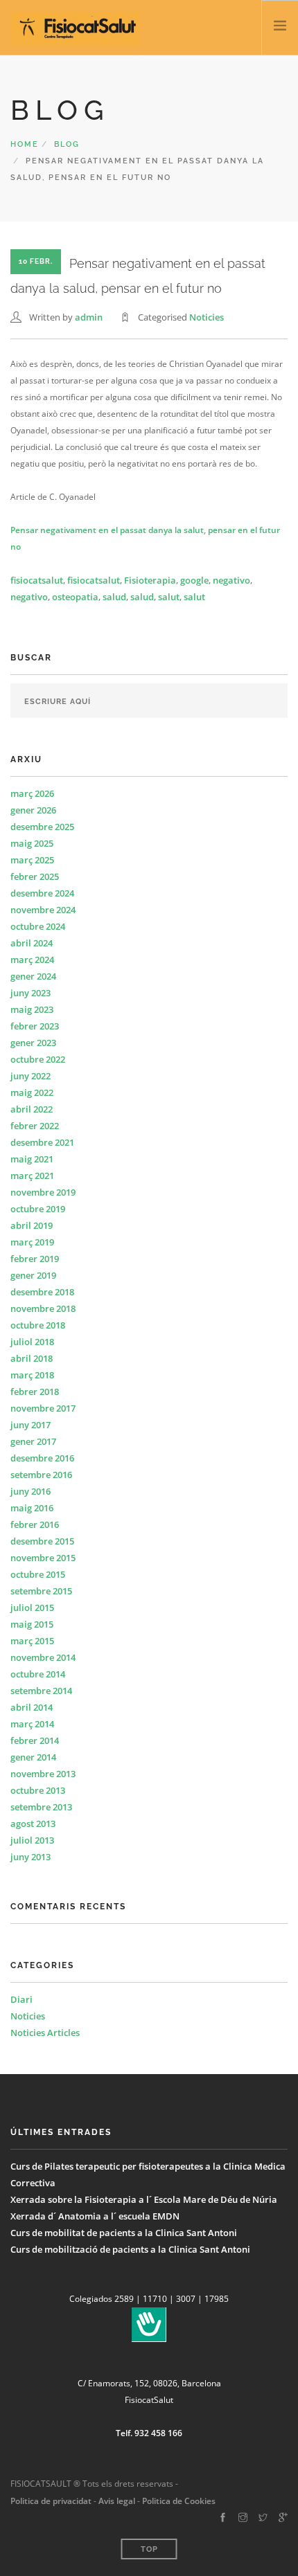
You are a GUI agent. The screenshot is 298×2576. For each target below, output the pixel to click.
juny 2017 (30, 1425)
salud (114, 597)
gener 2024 (33, 976)
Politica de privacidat (51, 2501)
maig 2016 (32, 1508)
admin (89, 317)
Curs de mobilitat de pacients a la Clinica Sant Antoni (124, 2233)
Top (149, 2549)
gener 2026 (33, 810)
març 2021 (32, 1176)
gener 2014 (33, 1757)
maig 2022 (32, 1092)
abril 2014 (32, 1707)
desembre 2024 (42, 893)
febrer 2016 (35, 1524)
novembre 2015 (43, 1558)
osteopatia (75, 597)
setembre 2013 (41, 1807)
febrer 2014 (35, 1740)
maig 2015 (32, 1624)
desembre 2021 (42, 1142)
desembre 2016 (42, 1458)
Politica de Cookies (179, 2501)
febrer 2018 (35, 1391)
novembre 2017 (43, 1408)
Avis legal (116, 2501)
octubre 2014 (38, 1674)
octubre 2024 (38, 926)
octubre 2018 (38, 1325)
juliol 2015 (32, 1607)
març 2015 (32, 1641)
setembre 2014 (41, 1691)
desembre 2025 (42, 827)
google (194, 580)
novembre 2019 (43, 1192)
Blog (67, 144)
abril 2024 (32, 943)
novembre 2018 (43, 1308)
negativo (231, 580)
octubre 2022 (38, 1059)
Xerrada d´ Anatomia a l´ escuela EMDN (95, 2216)
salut (169, 597)
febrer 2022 (35, 1126)
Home (25, 144)
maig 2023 (32, 1009)
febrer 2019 (35, 1259)
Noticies (207, 317)
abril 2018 (32, 1358)
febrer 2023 (35, 1026)
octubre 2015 (38, 1574)
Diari (21, 1999)
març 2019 (32, 1242)
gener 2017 (33, 1441)
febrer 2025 (35, 876)
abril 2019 (32, 1225)
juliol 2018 (32, 1342)
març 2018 (32, 1375)
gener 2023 (33, 1043)
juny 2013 (30, 1857)
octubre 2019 (38, 1209)
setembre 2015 (41, 1591)
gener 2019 (33, 1275)
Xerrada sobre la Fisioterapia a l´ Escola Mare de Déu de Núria (144, 2199)
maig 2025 (32, 843)
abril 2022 (32, 1109)
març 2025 (32, 860)
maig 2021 (32, 1159)
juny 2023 (30, 993)
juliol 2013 (32, 1840)
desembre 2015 (42, 1541)
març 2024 (32, 960)
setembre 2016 (41, 1475)
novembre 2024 (43, 910)
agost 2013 (33, 1823)
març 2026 (32, 793)
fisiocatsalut (37, 580)
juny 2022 (30, 1076)
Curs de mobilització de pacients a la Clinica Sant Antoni (130, 2249)
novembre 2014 (43, 1657)
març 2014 (32, 1724)
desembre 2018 (42, 1292)
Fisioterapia (150, 580)
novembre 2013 (43, 1774)
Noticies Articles (45, 2033)
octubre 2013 (38, 1790)
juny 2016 (30, 1491)
